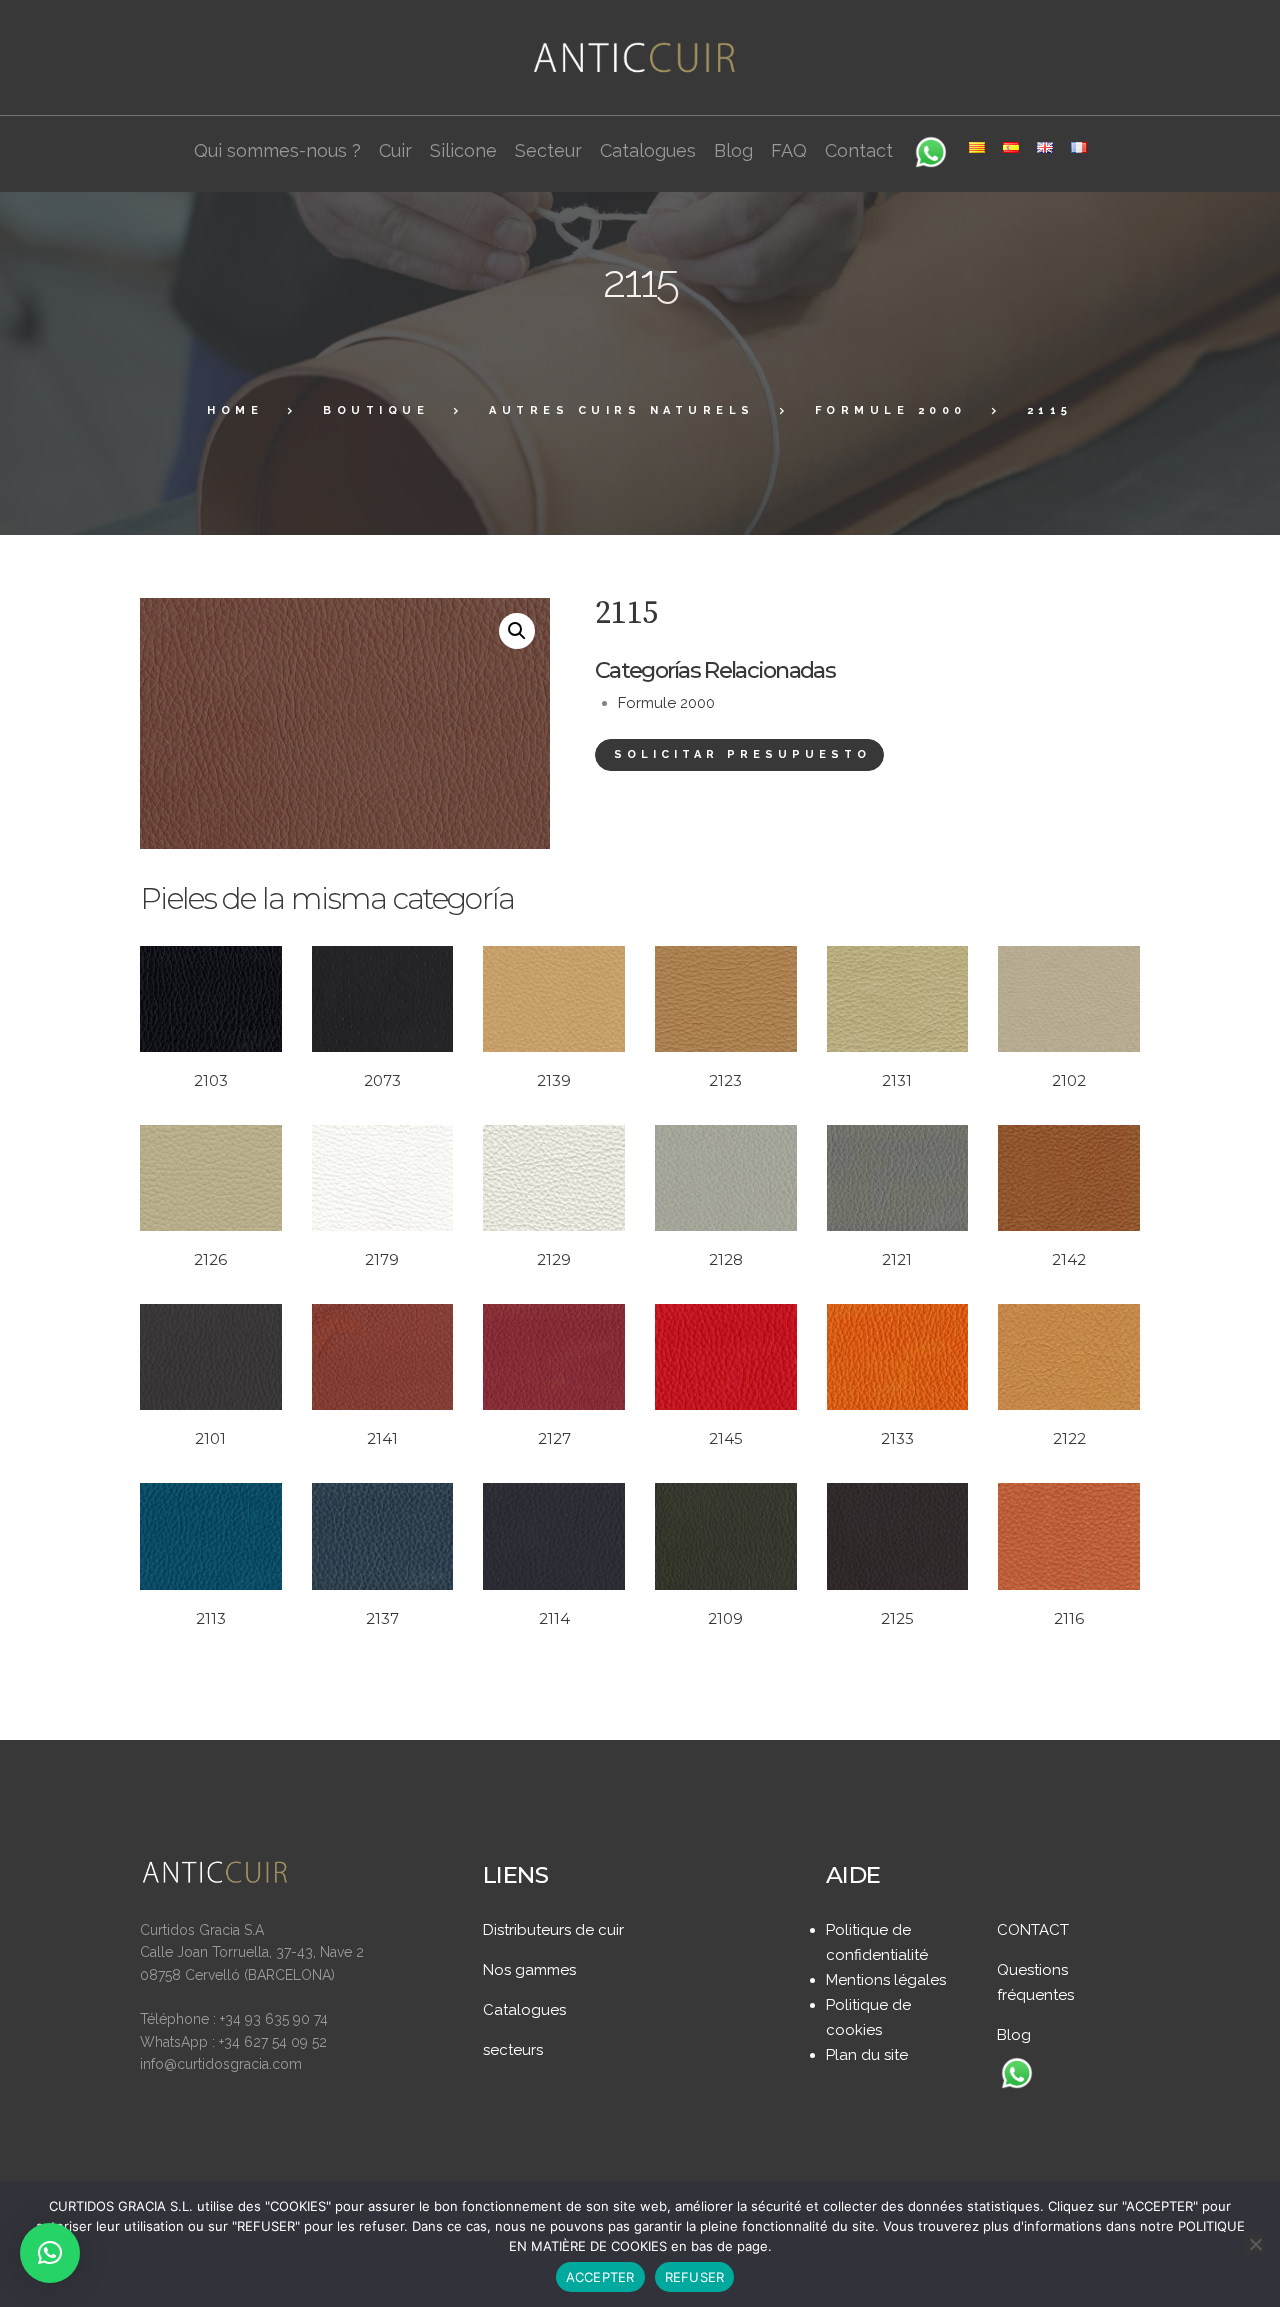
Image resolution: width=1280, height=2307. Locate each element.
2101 (210, 1438)
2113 (211, 1618)
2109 (725, 1618)
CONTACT (1033, 1930)
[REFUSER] (1255, 2244)
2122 (1069, 1438)
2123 (725, 1080)
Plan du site (867, 2055)
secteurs (513, 2050)
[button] (517, 631)
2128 (726, 1259)
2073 (382, 1080)
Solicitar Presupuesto (742, 754)
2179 (382, 1259)
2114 (554, 1618)
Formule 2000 (891, 410)
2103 (211, 1080)
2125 (897, 1618)
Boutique (376, 410)
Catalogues (524, 2010)
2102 (1069, 1080)
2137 (382, 1618)
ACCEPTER (600, 2277)
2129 (554, 1259)
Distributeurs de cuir (553, 1930)
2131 (897, 1080)
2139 (554, 1080)
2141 (382, 1438)
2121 (897, 1259)
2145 (726, 1438)
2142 (1069, 1259)
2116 (1069, 1618)
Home (235, 410)
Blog (1014, 2035)
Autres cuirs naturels (622, 410)
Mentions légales (886, 1980)
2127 (554, 1438)
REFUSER (695, 2277)
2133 (897, 1438)
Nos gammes (529, 1970)
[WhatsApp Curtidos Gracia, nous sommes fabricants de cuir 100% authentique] (1017, 2075)
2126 (210, 1259)
